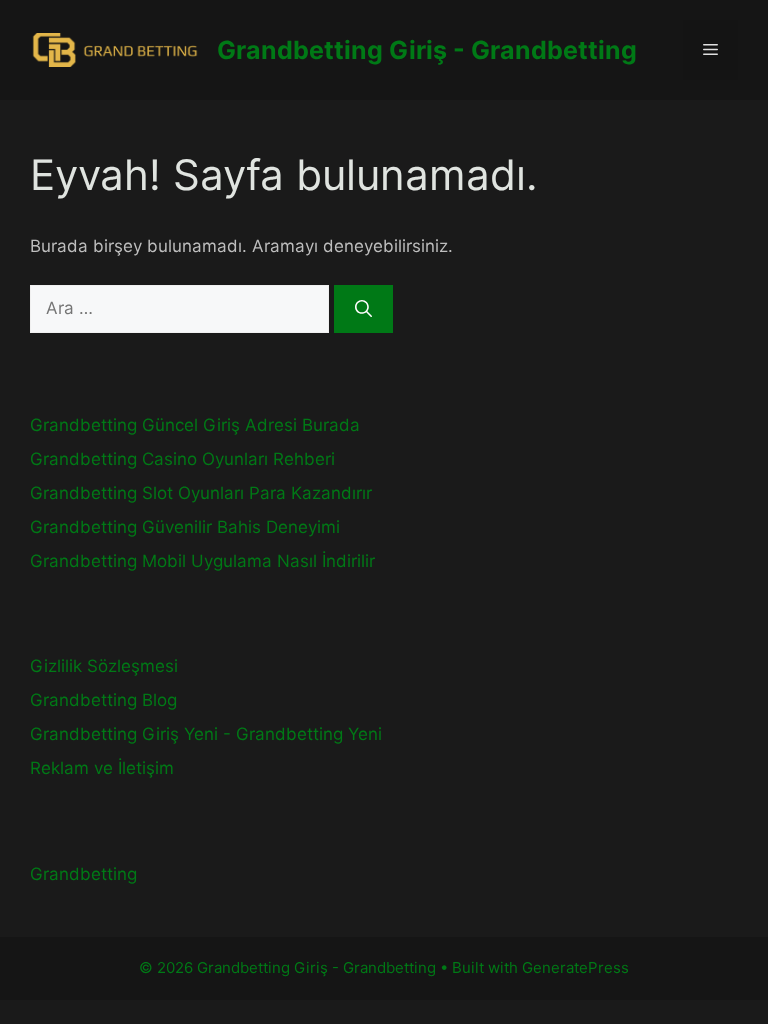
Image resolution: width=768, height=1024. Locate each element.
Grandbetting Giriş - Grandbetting (427, 50)
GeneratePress (575, 967)
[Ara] (363, 309)
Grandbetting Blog (103, 700)
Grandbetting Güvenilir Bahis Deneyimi (185, 527)
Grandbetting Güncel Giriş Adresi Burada (195, 425)
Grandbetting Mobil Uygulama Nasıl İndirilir (202, 561)
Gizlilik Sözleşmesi (104, 666)
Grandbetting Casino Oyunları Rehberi (182, 459)
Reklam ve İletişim (102, 768)
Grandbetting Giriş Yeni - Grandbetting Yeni (206, 734)
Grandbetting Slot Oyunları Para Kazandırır (201, 493)
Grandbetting (83, 874)
